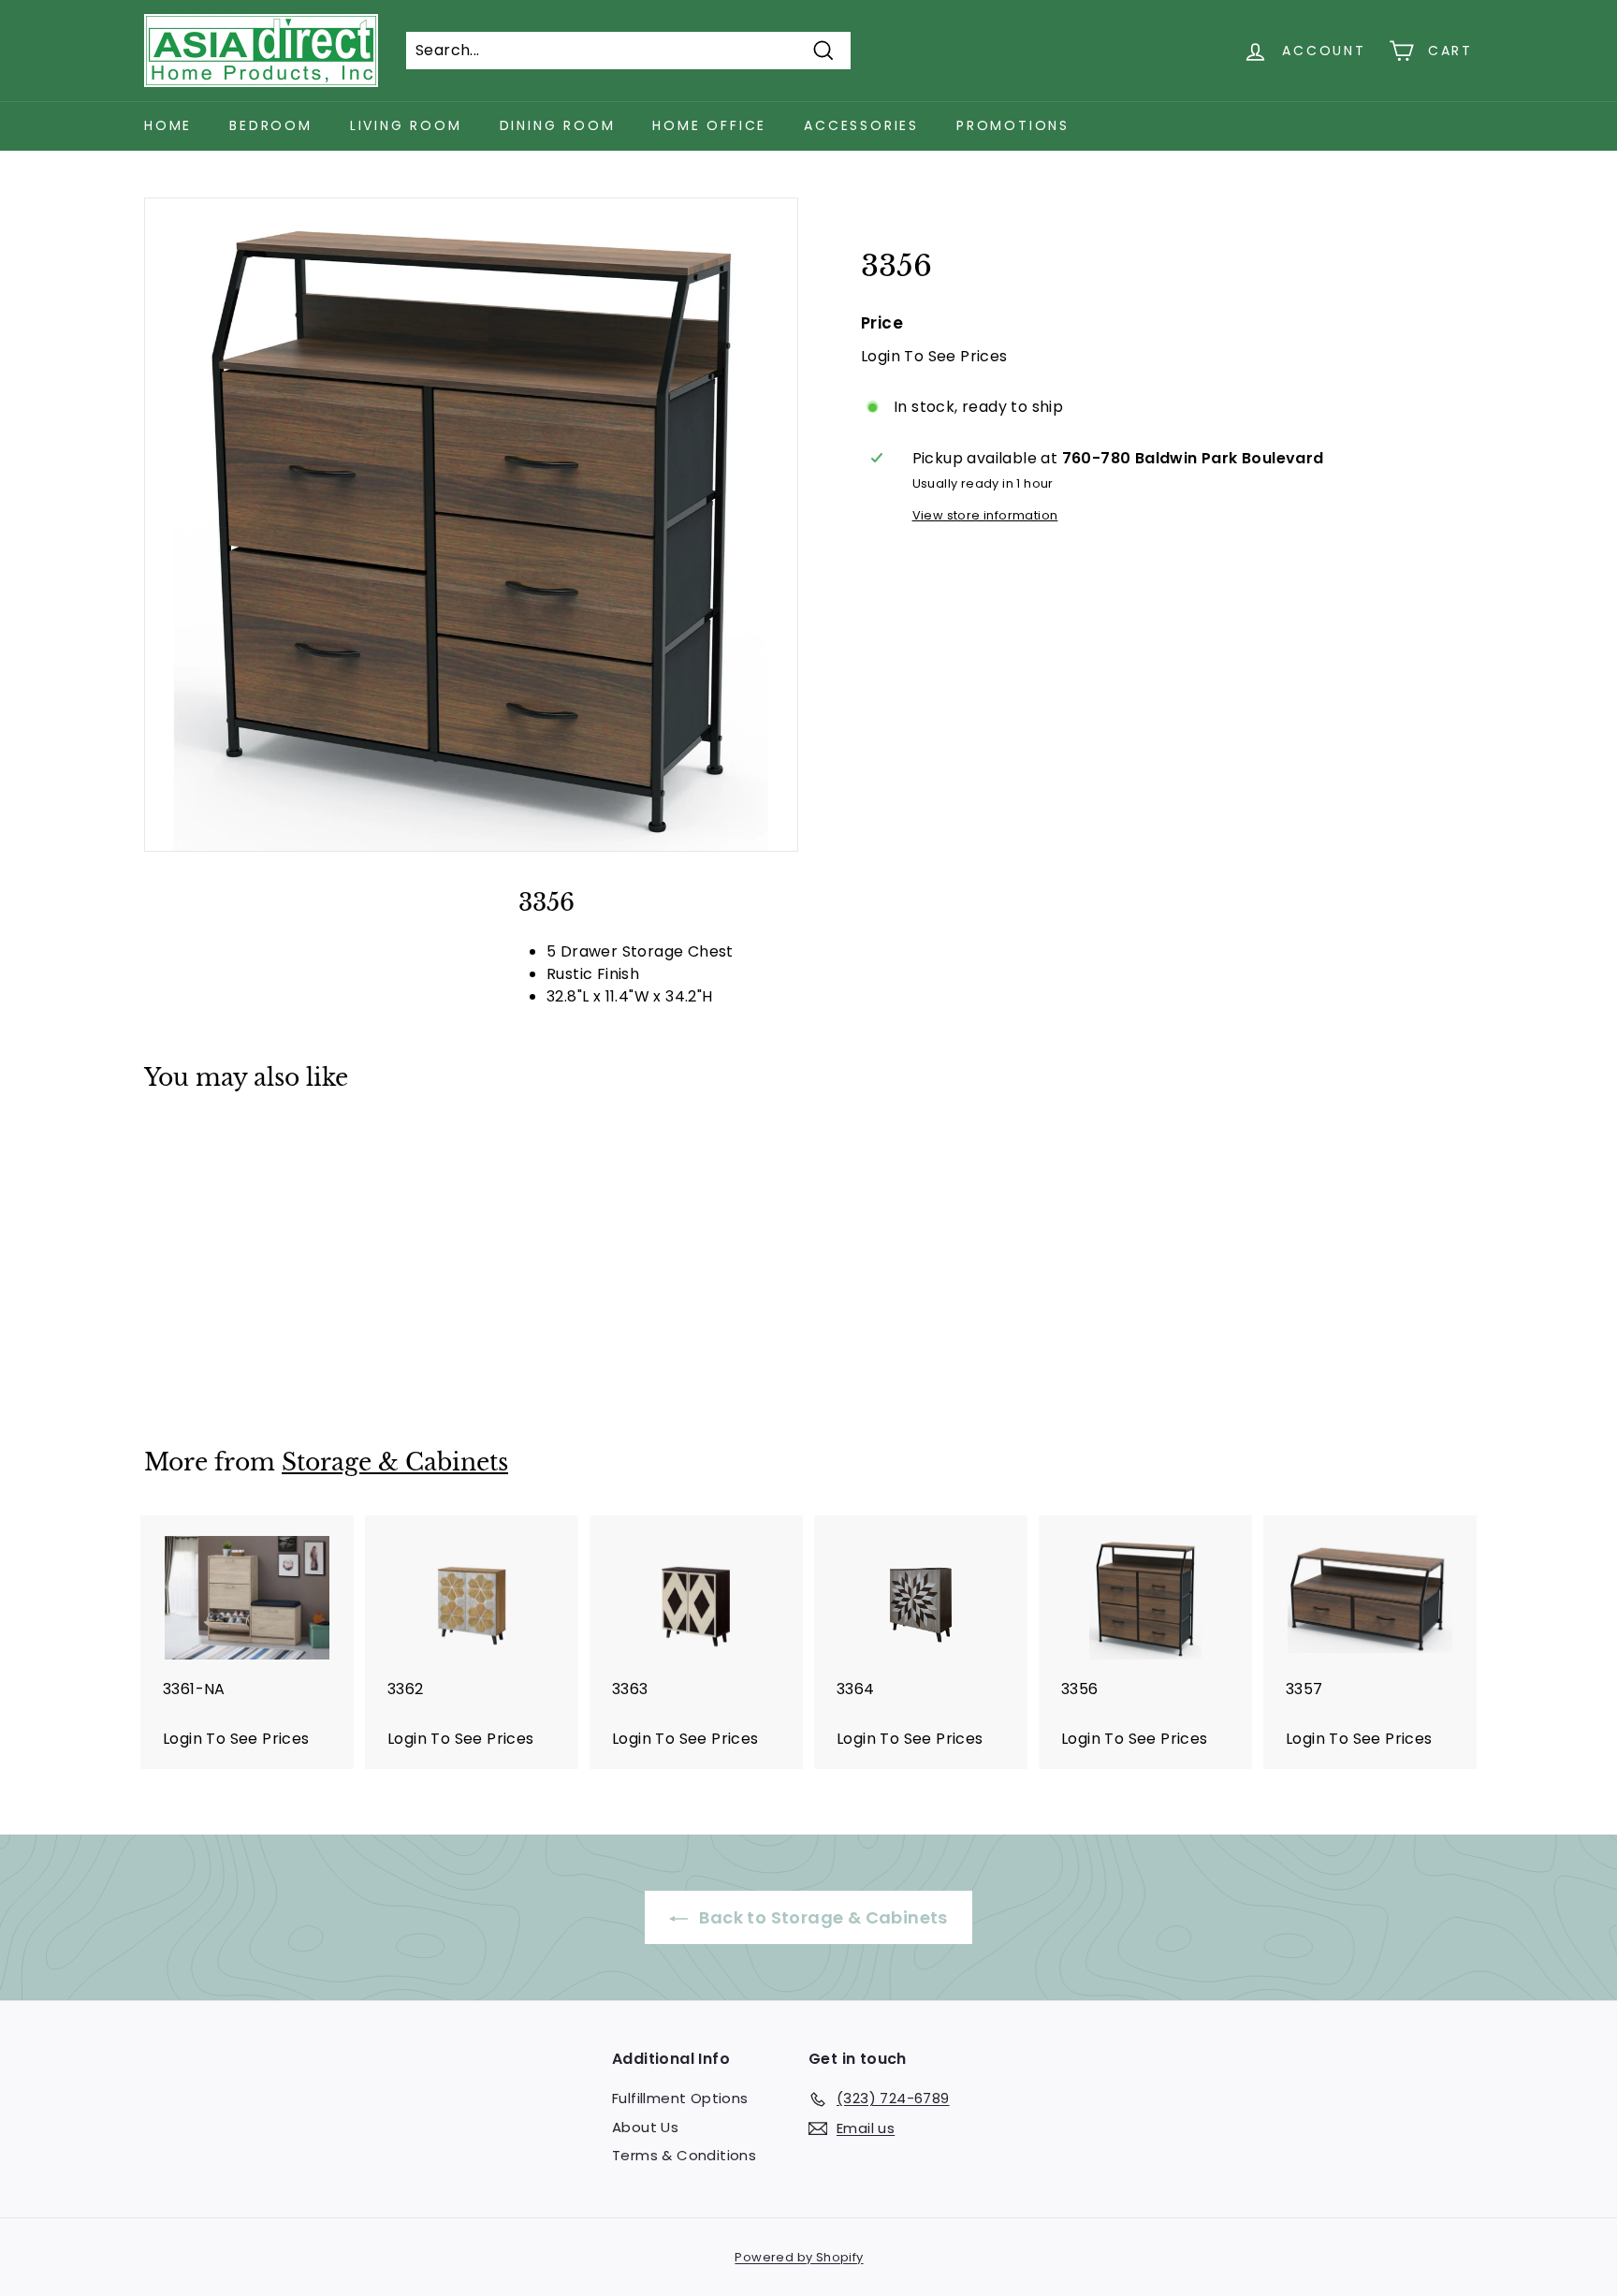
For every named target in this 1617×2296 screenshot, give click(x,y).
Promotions (1013, 125)
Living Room (406, 125)
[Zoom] (471, 525)
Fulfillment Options (680, 2098)
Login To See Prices (934, 355)
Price (882, 323)
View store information (985, 514)
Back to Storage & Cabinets (822, 1917)
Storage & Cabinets (395, 1462)
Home (168, 125)
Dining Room (558, 125)
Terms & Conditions (684, 2155)
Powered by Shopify (799, 2257)
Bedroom (271, 125)
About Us (645, 2127)
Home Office (709, 125)
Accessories (861, 125)
